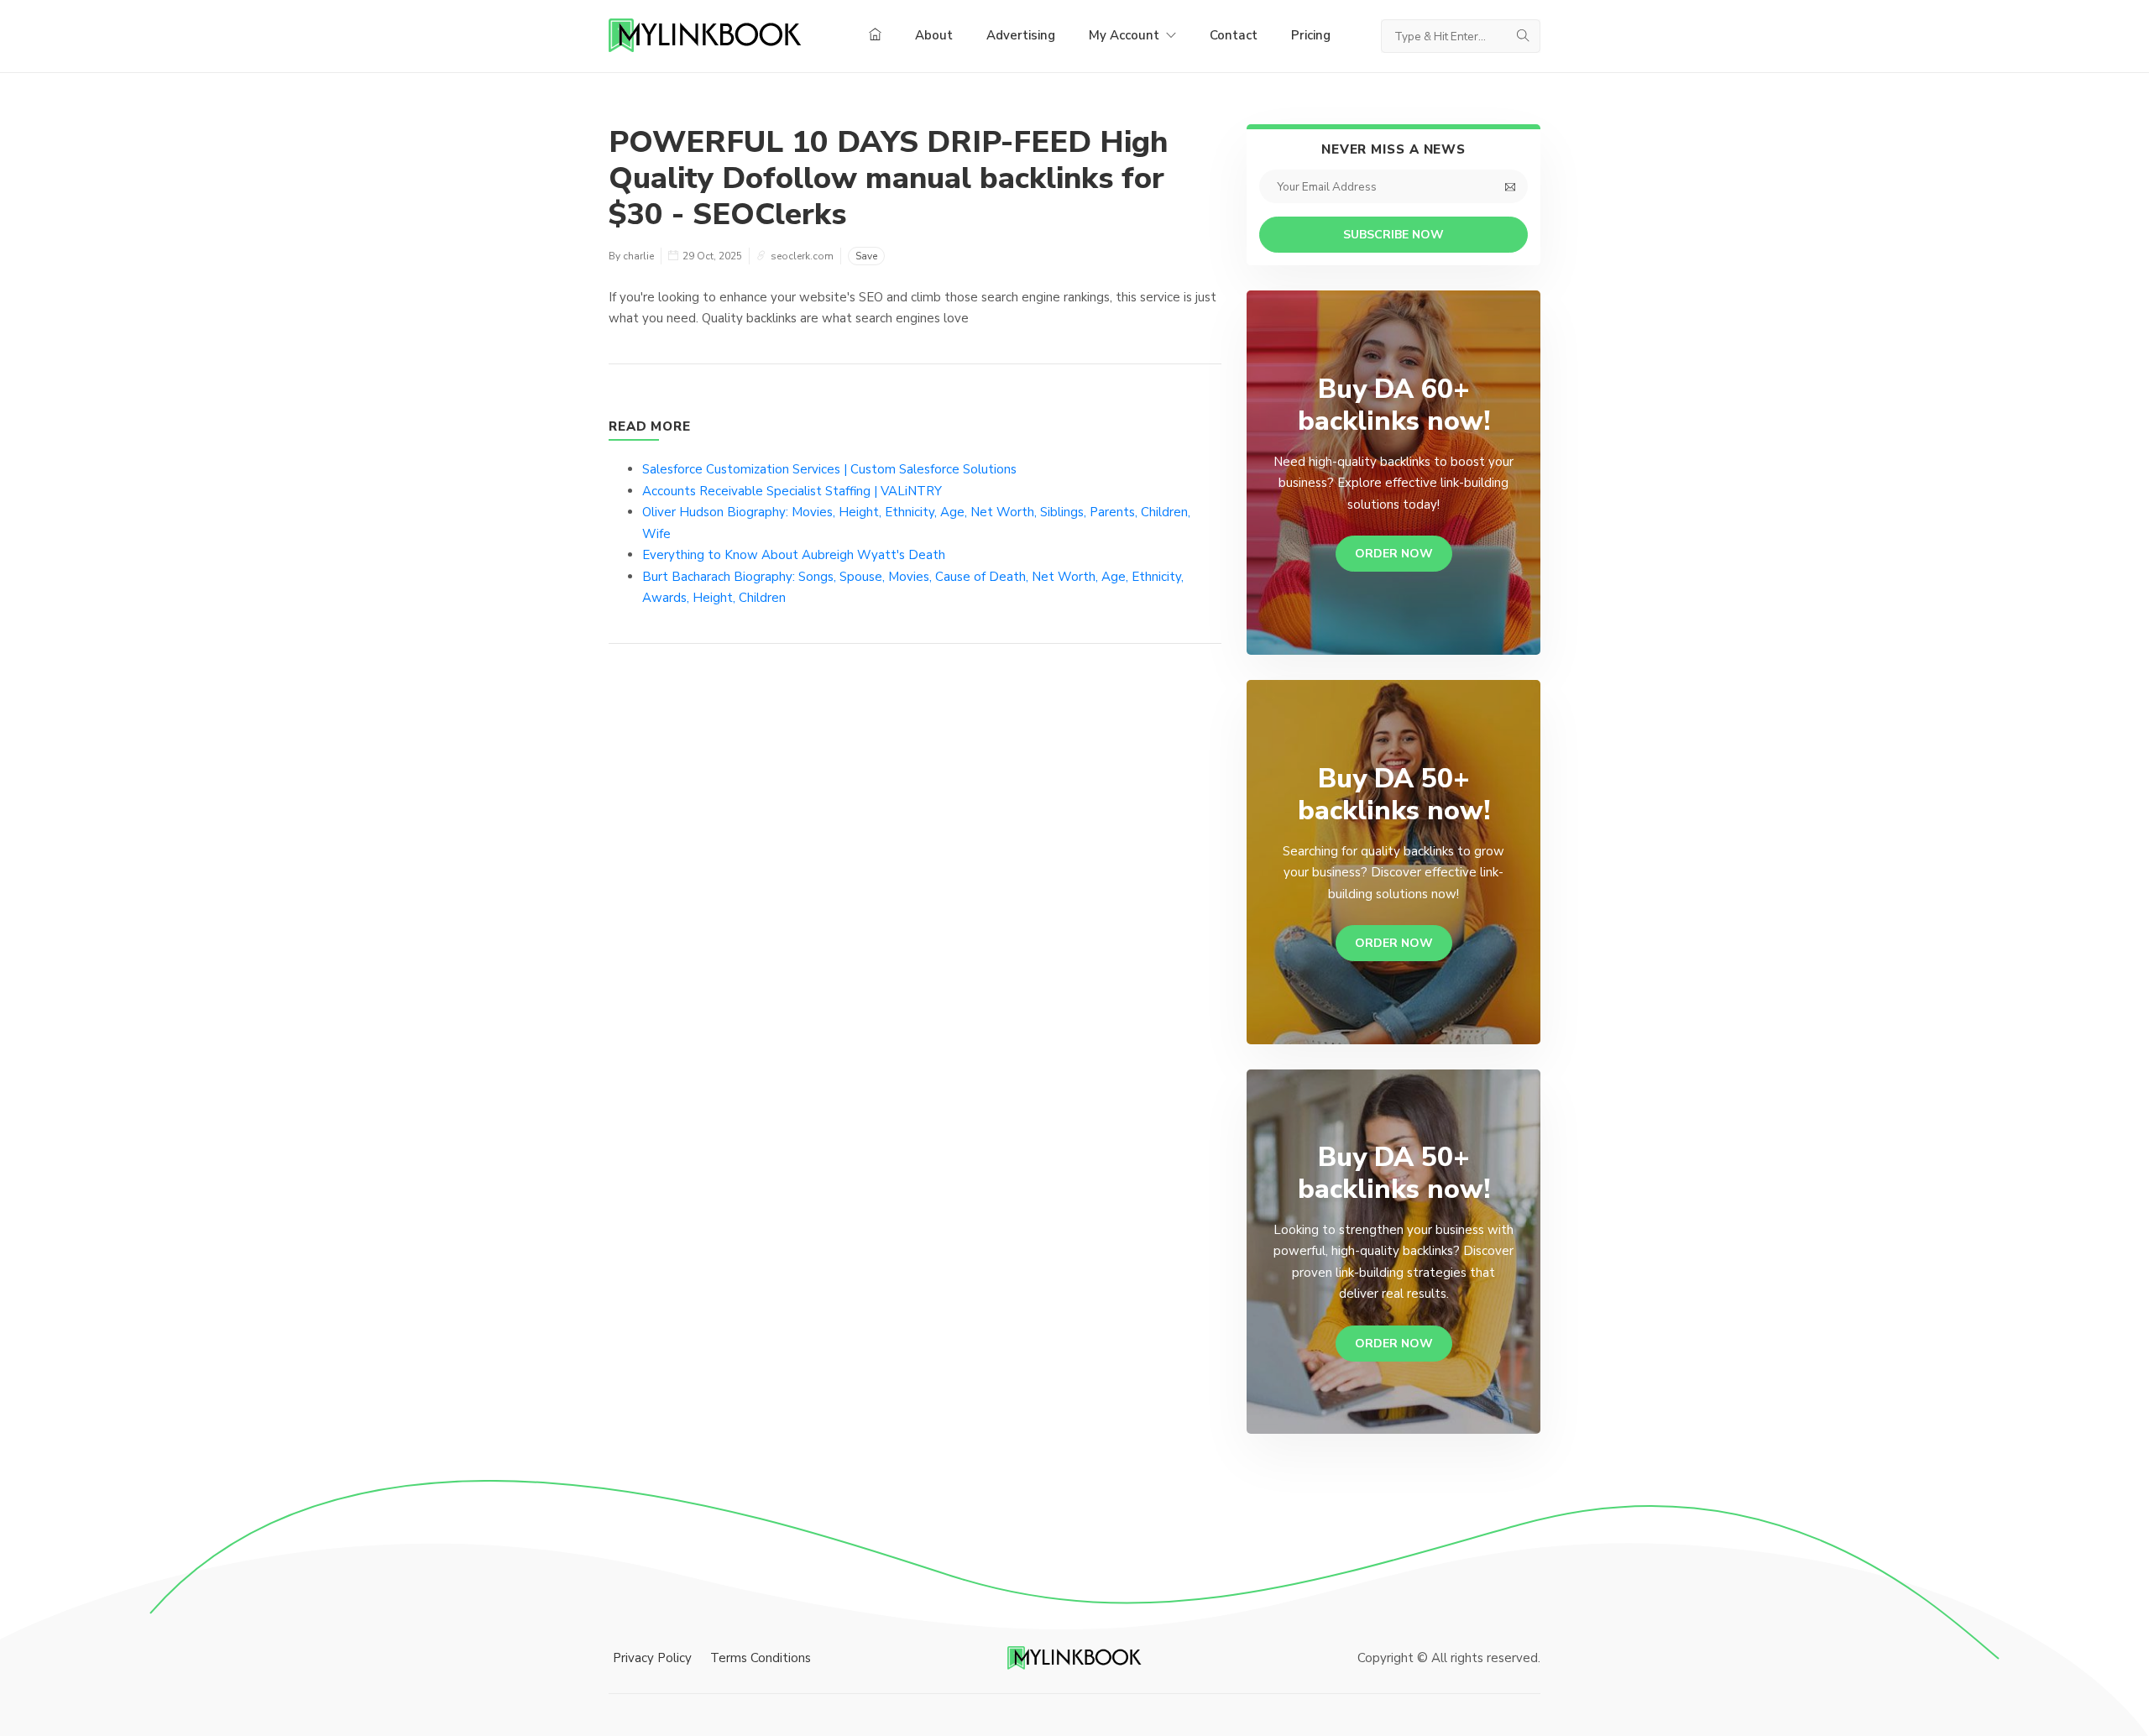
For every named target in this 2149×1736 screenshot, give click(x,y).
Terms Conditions (761, 1658)
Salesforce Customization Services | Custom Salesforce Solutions (829, 469)
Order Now (1394, 554)
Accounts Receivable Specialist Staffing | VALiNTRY (792, 491)
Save (866, 256)
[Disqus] (915, 908)
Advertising (1021, 35)
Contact (1234, 35)
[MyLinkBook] (705, 36)
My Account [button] (1126, 35)
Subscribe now (1393, 235)
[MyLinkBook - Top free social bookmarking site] (1074, 1657)
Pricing (1311, 35)
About (934, 35)
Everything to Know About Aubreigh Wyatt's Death (794, 555)
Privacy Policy (652, 1658)
